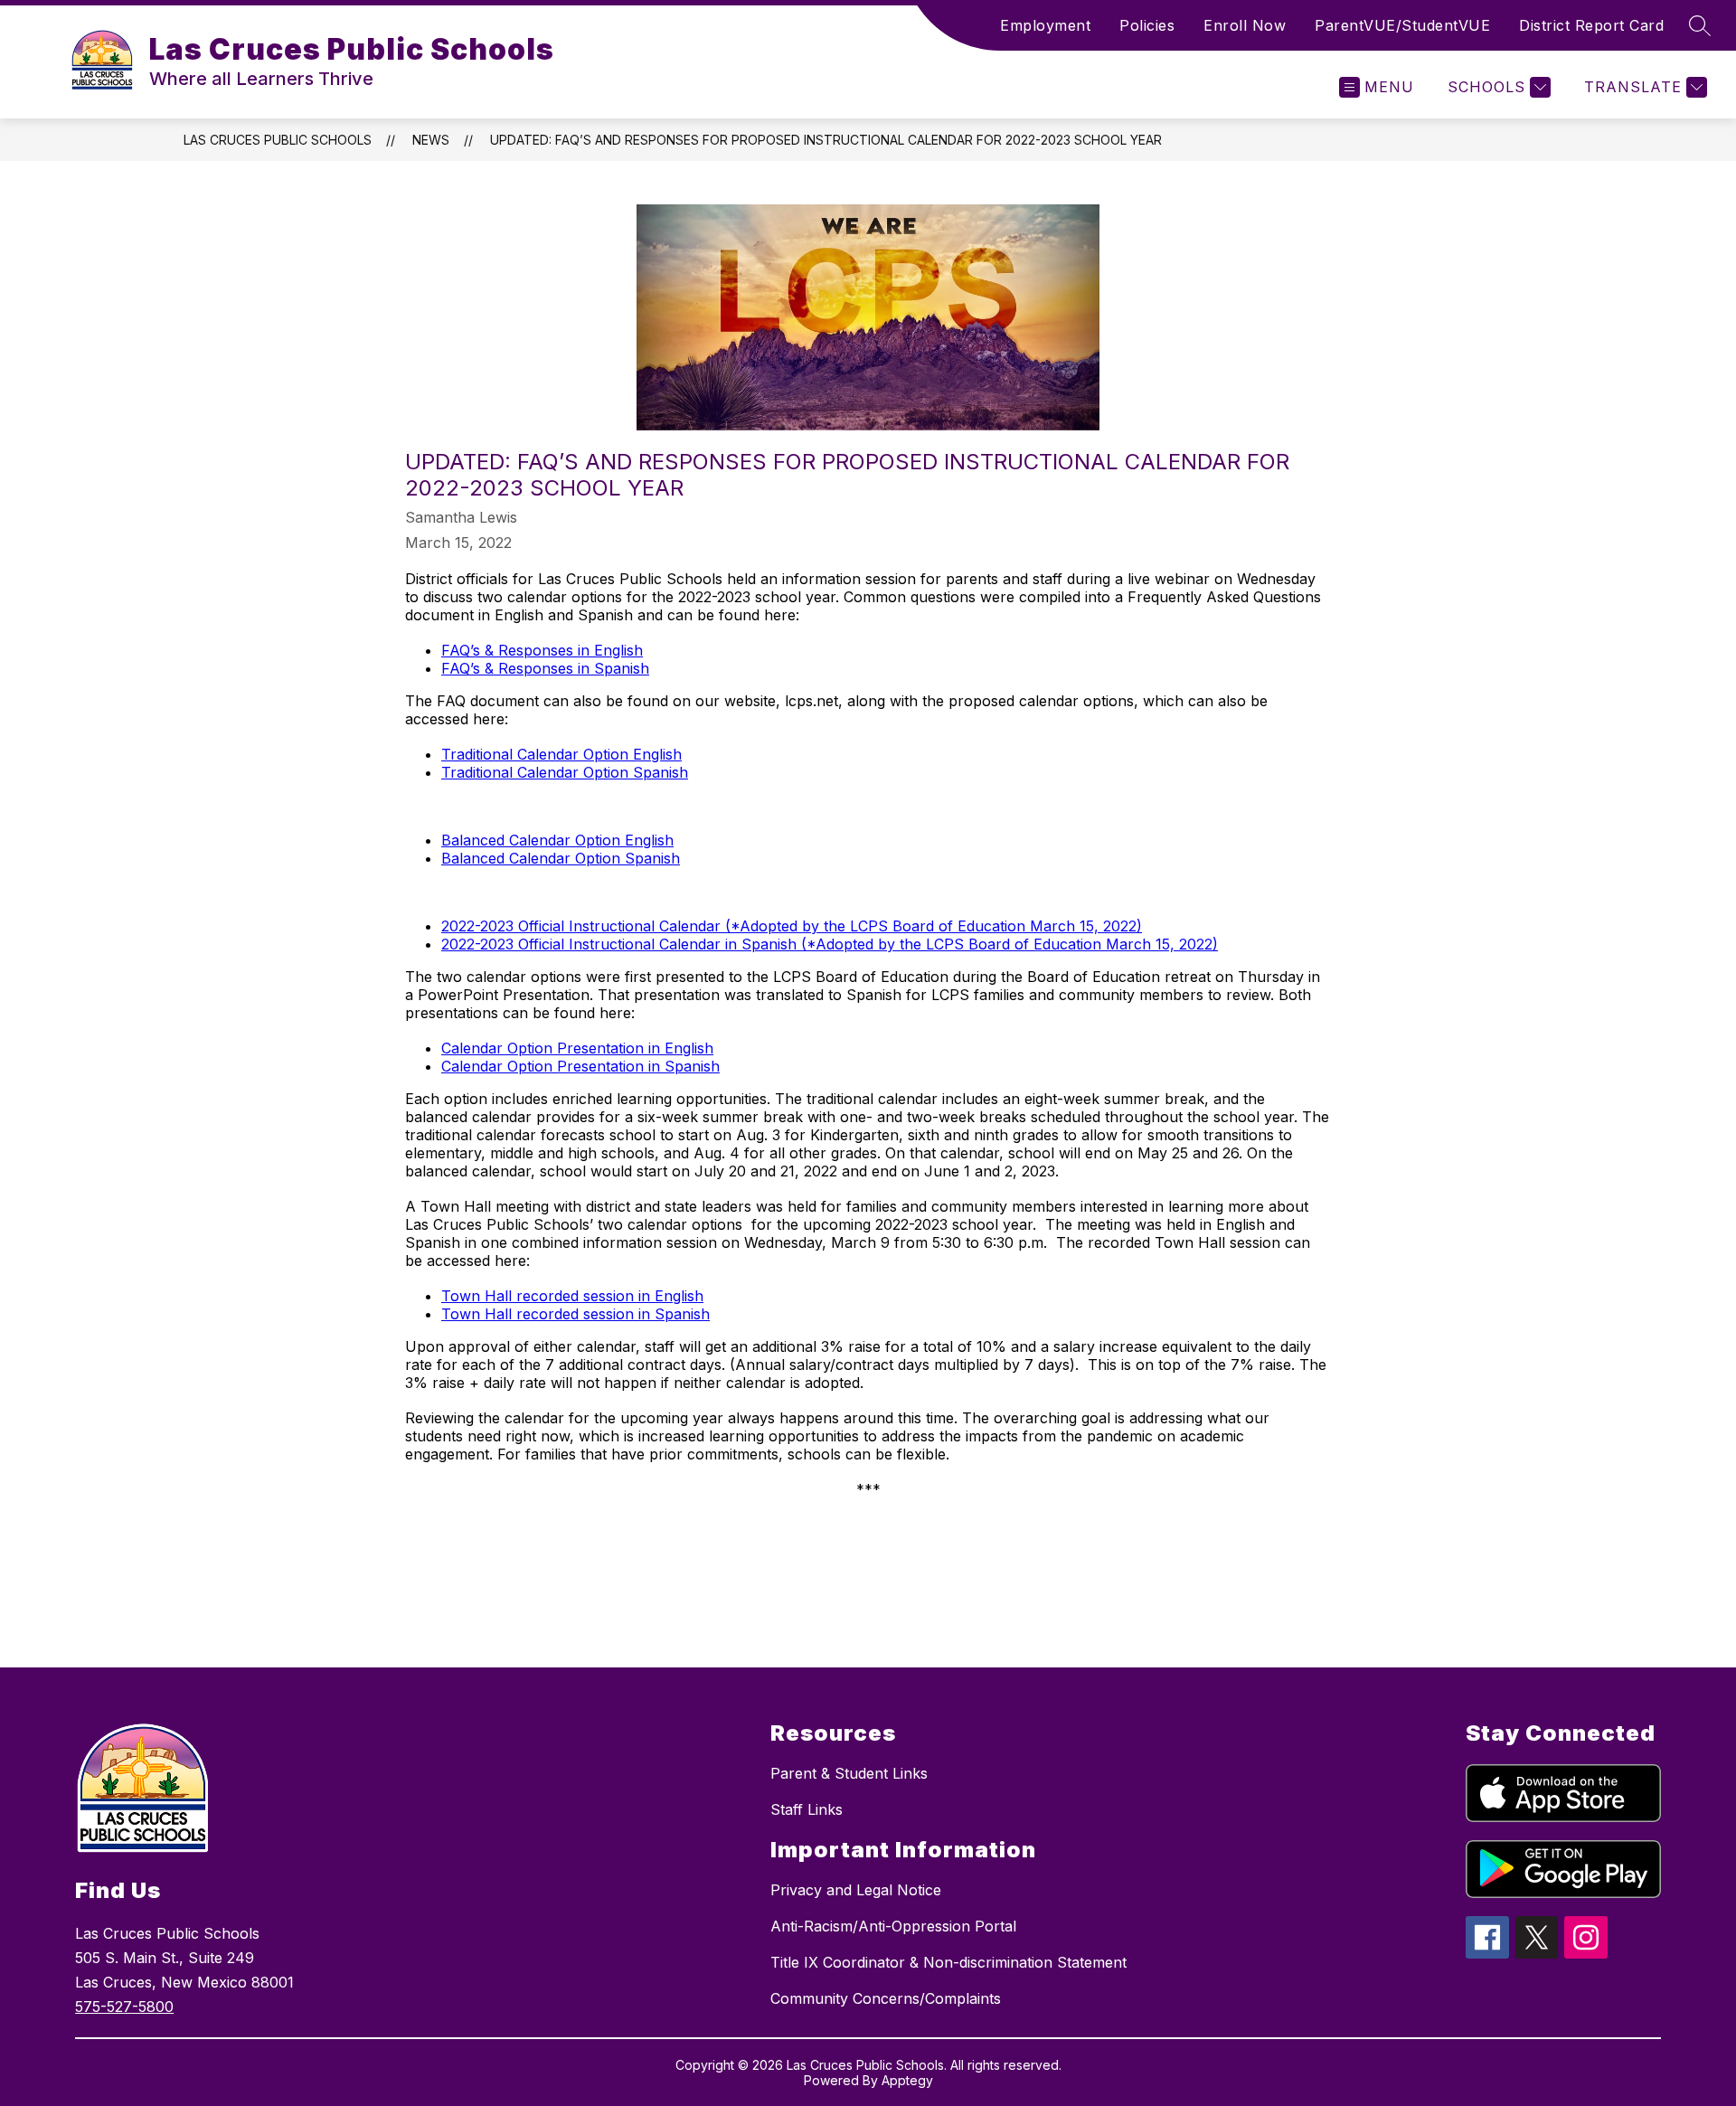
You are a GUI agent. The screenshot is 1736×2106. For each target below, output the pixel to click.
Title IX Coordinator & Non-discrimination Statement (948, 1962)
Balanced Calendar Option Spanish (561, 858)
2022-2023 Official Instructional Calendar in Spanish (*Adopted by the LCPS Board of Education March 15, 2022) (830, 944)
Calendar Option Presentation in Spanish (580, 1066)
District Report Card (1591, 25)
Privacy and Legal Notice (856, 1890)
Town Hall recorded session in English (572, 1296)
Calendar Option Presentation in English (577, 1048)
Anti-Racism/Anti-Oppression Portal (893, 1926)
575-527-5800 (124, 2007)
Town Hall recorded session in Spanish (576, 1314)
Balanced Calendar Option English (557, 840)
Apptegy (907, 2080)
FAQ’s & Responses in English (542, 650)
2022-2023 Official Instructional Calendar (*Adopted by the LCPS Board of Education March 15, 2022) (792, 926)
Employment (1045, 25)
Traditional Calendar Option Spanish (565, 772)
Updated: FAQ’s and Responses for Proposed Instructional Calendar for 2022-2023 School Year (826, 140)
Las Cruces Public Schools (278, 140)
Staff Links (807, 1809)
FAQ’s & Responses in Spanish (545, 668)
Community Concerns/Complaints (886, 1998)
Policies (1147, 25)
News (431, 140)
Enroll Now (1245, 25)
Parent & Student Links (849, 1773)
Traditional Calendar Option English (561, 754)
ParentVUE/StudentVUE (1402, 25)
